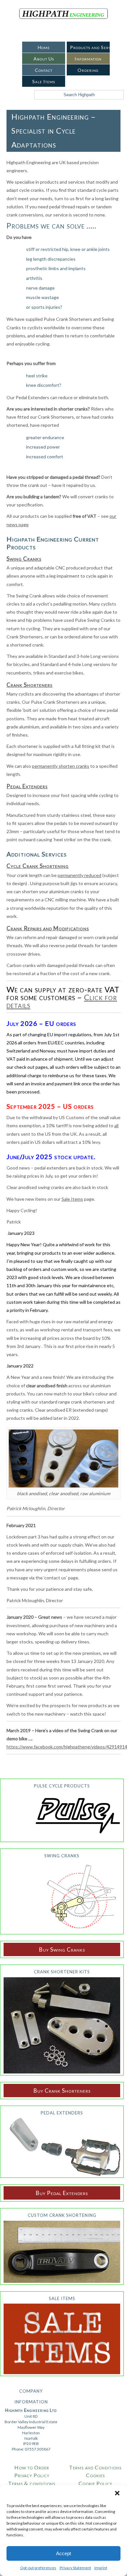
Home (44, 47)
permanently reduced (79, 875)
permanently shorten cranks (61, 766)
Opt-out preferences (38, 2568)
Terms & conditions (32, 2483)
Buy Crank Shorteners (62, 2091)
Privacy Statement (75, 2568)
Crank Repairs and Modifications (48, 928)
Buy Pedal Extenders (62, 2193)
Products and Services (91, 47)
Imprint (101, 2568)
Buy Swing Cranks (62, 1949)
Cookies (95, 2475)
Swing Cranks (24, 559)
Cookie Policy (95, 2483)
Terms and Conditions (95, 2467)
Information (88, 59)
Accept (63, 2553)
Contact (44, 70)
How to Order (32, 2467)
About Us (44, 59)
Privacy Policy (32, 2475)
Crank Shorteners (29, 685)
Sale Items (44, 81)
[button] (117, 2493)
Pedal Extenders (27, 786)
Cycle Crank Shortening (38, 866)
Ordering (88, 70)
